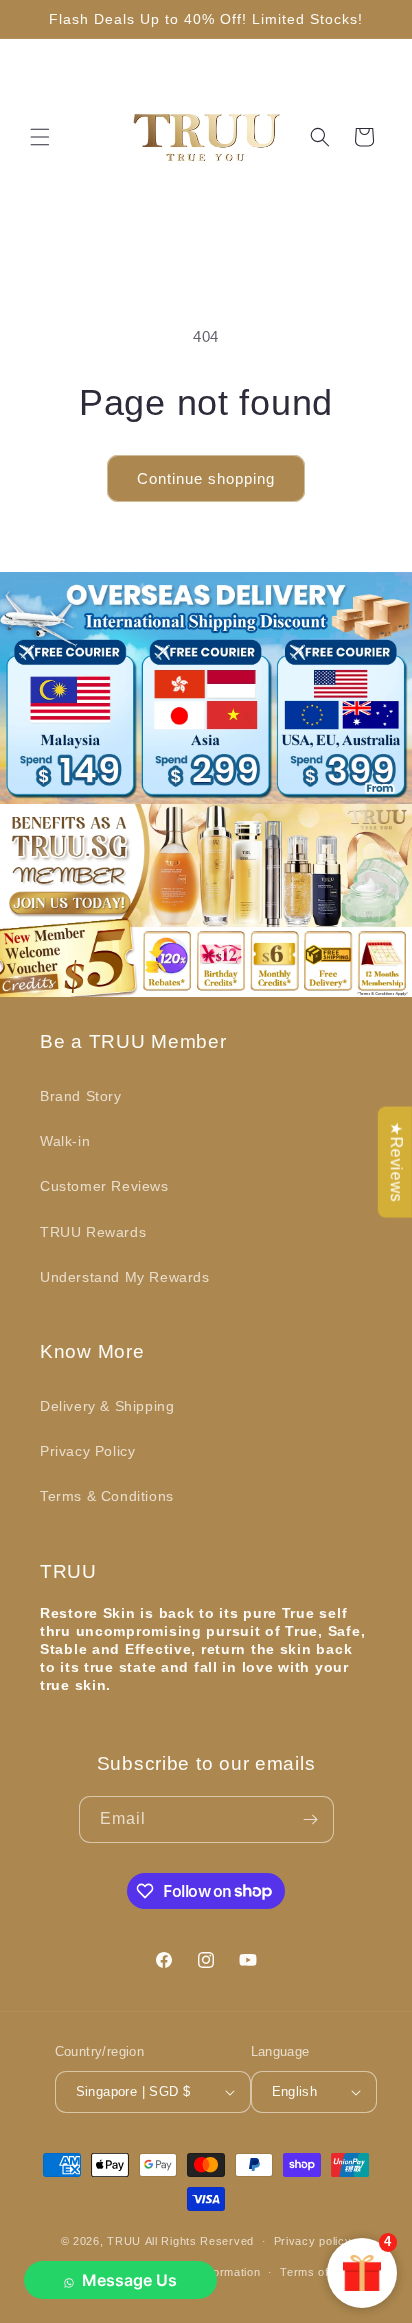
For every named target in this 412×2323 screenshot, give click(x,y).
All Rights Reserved (199, 2241)
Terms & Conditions (107, 1496)
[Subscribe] (311, 1819)
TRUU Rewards (93, 1232)
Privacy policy (313, 2241)
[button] (40, 137)
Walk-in (65, 1141)
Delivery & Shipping (107, 1406)
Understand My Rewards (125, 1277)
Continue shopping (206, 478)
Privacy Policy (87, 1451)
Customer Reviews (104, 1186)
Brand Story (81, 1096)
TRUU (124, 2241)
